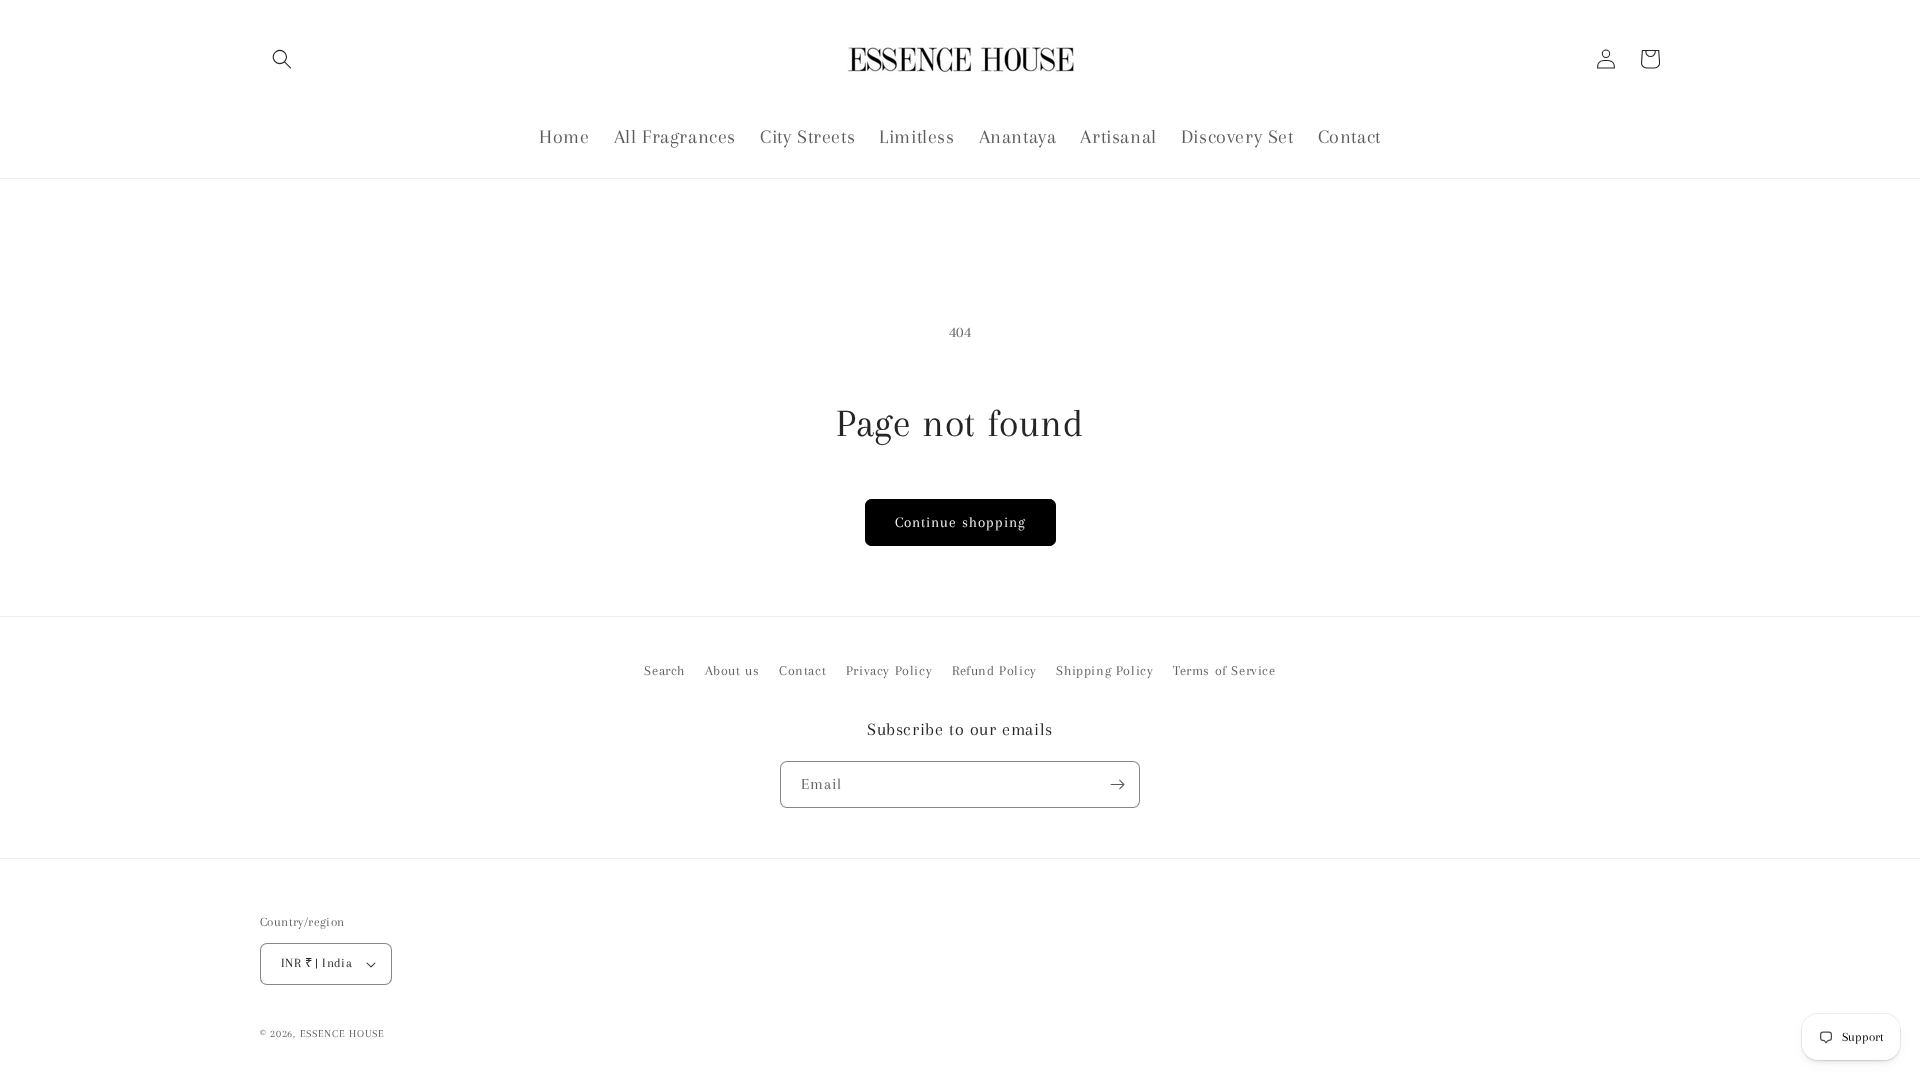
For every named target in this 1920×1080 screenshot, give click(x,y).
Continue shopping (960, 522)
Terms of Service (1224, 670)
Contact (802, 670)
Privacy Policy (889, 670)
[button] (282, 59)
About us (732, 670)
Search (664, 670)
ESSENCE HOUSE (342, 1033)
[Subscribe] (1117, 784)
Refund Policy (994, 670)
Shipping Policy (1104, 670)
